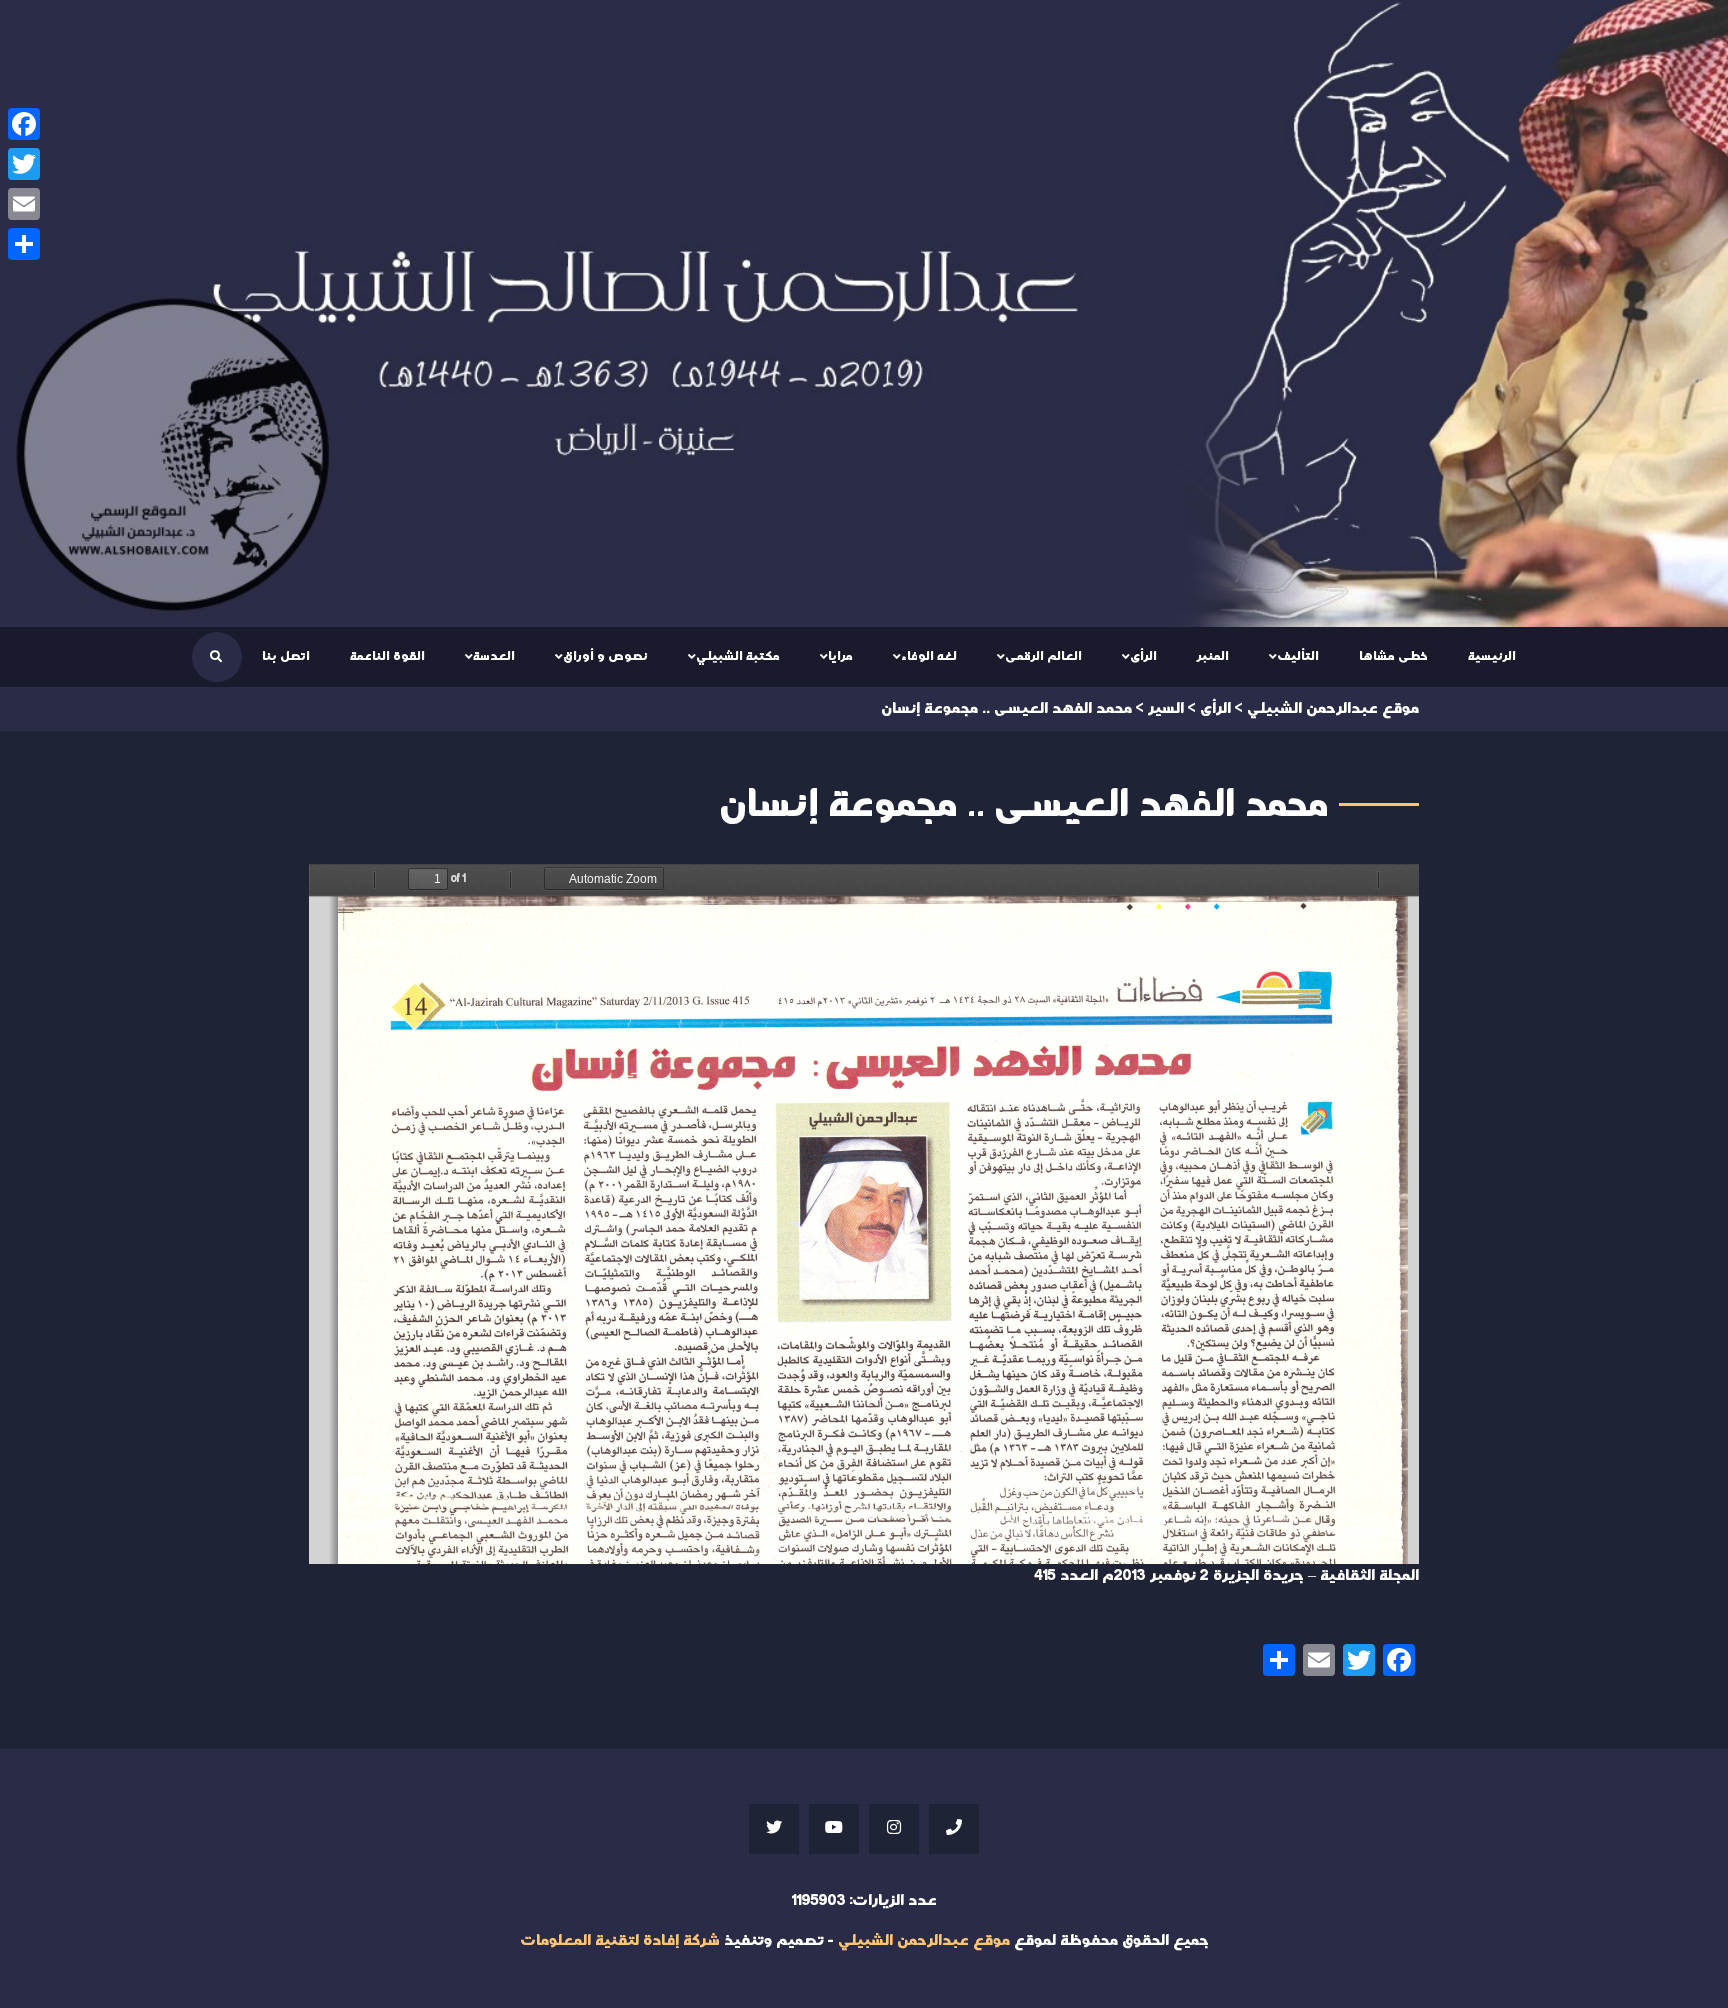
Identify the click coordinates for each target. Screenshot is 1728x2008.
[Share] (24, 244)
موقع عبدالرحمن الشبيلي (924, 1940)
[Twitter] (24, 164)
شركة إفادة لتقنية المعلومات (620, 1940)
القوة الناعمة (387, 656)
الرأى (1143, 656)
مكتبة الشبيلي (738, 656)
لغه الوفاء (929, 656)
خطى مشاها (1393, 656)
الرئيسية (1492, 656)
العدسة (494, 656)
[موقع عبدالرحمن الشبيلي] (864, 313)
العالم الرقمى (1043, 656)
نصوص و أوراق (605, 656)
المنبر (1213, 656)
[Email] (24, 204)
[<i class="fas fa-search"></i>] (216, 657)
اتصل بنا (286, 656)
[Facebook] (24, 124)
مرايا (840, 656)
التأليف (1298, 656)
